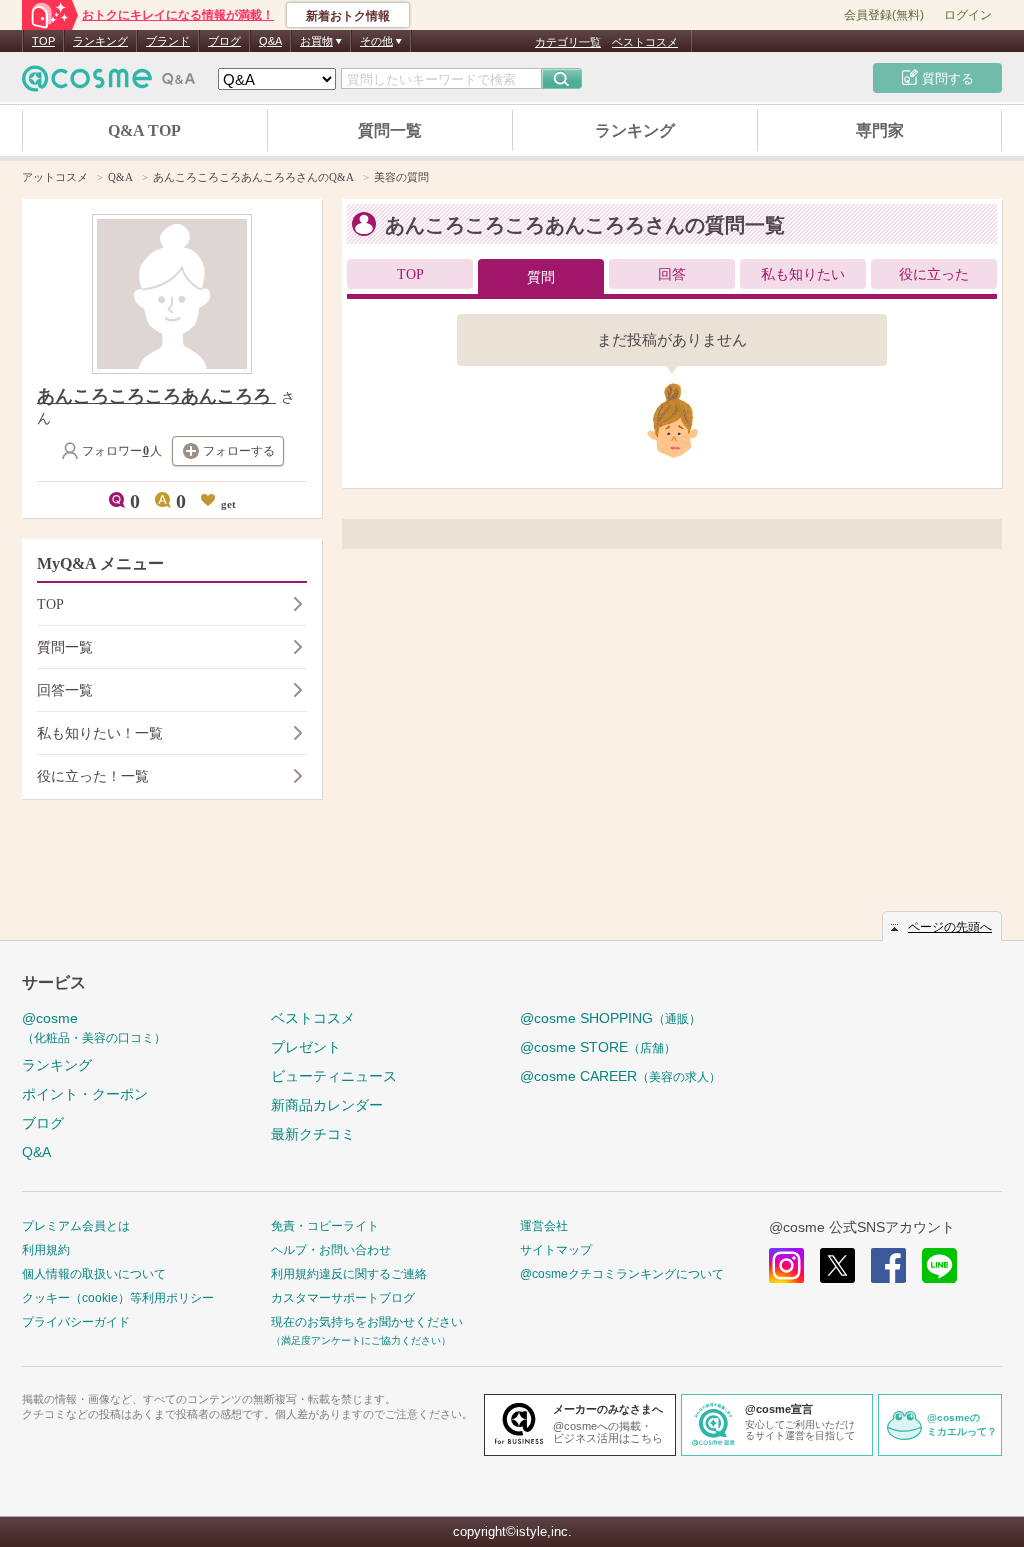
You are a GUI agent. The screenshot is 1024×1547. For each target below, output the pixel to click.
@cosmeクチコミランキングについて (622, 1274)
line (939, 1265)
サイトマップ (556, 1250)
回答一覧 (65, 690)
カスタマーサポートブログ (343, 1298)
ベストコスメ (645, 42)
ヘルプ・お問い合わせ (331, 1250)
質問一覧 (390, 130)
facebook (888, 1265)
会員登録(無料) (884, 15)
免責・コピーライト (325, 1226)
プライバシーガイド (76, 1322)
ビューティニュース (334, 1076)
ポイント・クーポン (85, 1094)
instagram (786, 1265)
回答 (672, 274)
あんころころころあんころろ (156, 396)
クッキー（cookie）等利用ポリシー (118, 1298)
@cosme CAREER (620, 1076)
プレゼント (306, 1047)
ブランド (168, 41)
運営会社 (544, 1226)
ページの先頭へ (950, 927)
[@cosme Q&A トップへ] (109, 83)
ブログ (224, 41)
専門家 (880, 130)
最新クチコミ (313, 1134)
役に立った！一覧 (93, 776)
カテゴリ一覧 (568, 42)
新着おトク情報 (348, 16)
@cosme (94, 1027)
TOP (43, 41)
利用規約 (46, 1250)
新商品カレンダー (327, 1105)
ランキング (100, 41)
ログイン (968, 15)
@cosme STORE (598, 1047)
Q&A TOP (144, 130)
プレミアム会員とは (76, 1226)
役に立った (934, 274)
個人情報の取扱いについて (94, 1274)
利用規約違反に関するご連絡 (349, 1274)
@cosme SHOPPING (610, 1018)
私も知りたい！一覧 (100, 733)
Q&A (270, 41)
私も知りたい (803, 274)
